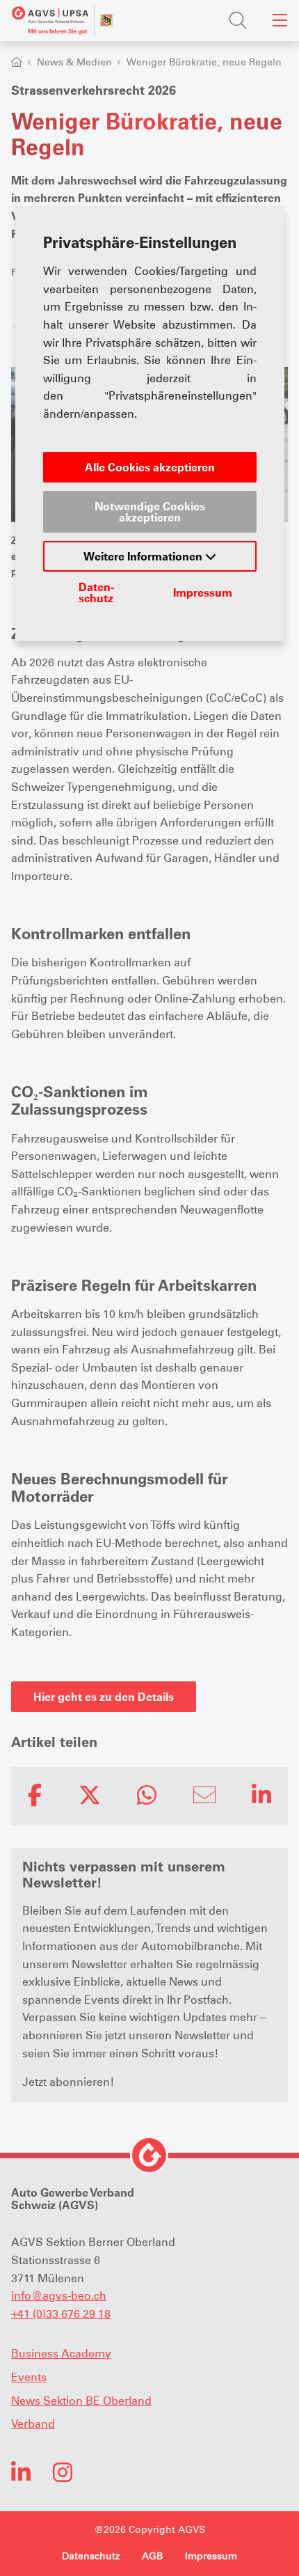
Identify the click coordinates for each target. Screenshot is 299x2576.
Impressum (203, 592)
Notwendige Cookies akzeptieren (150, 512)
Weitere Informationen (144, 556)
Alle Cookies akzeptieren (150, 467)
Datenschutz (96, 592)
